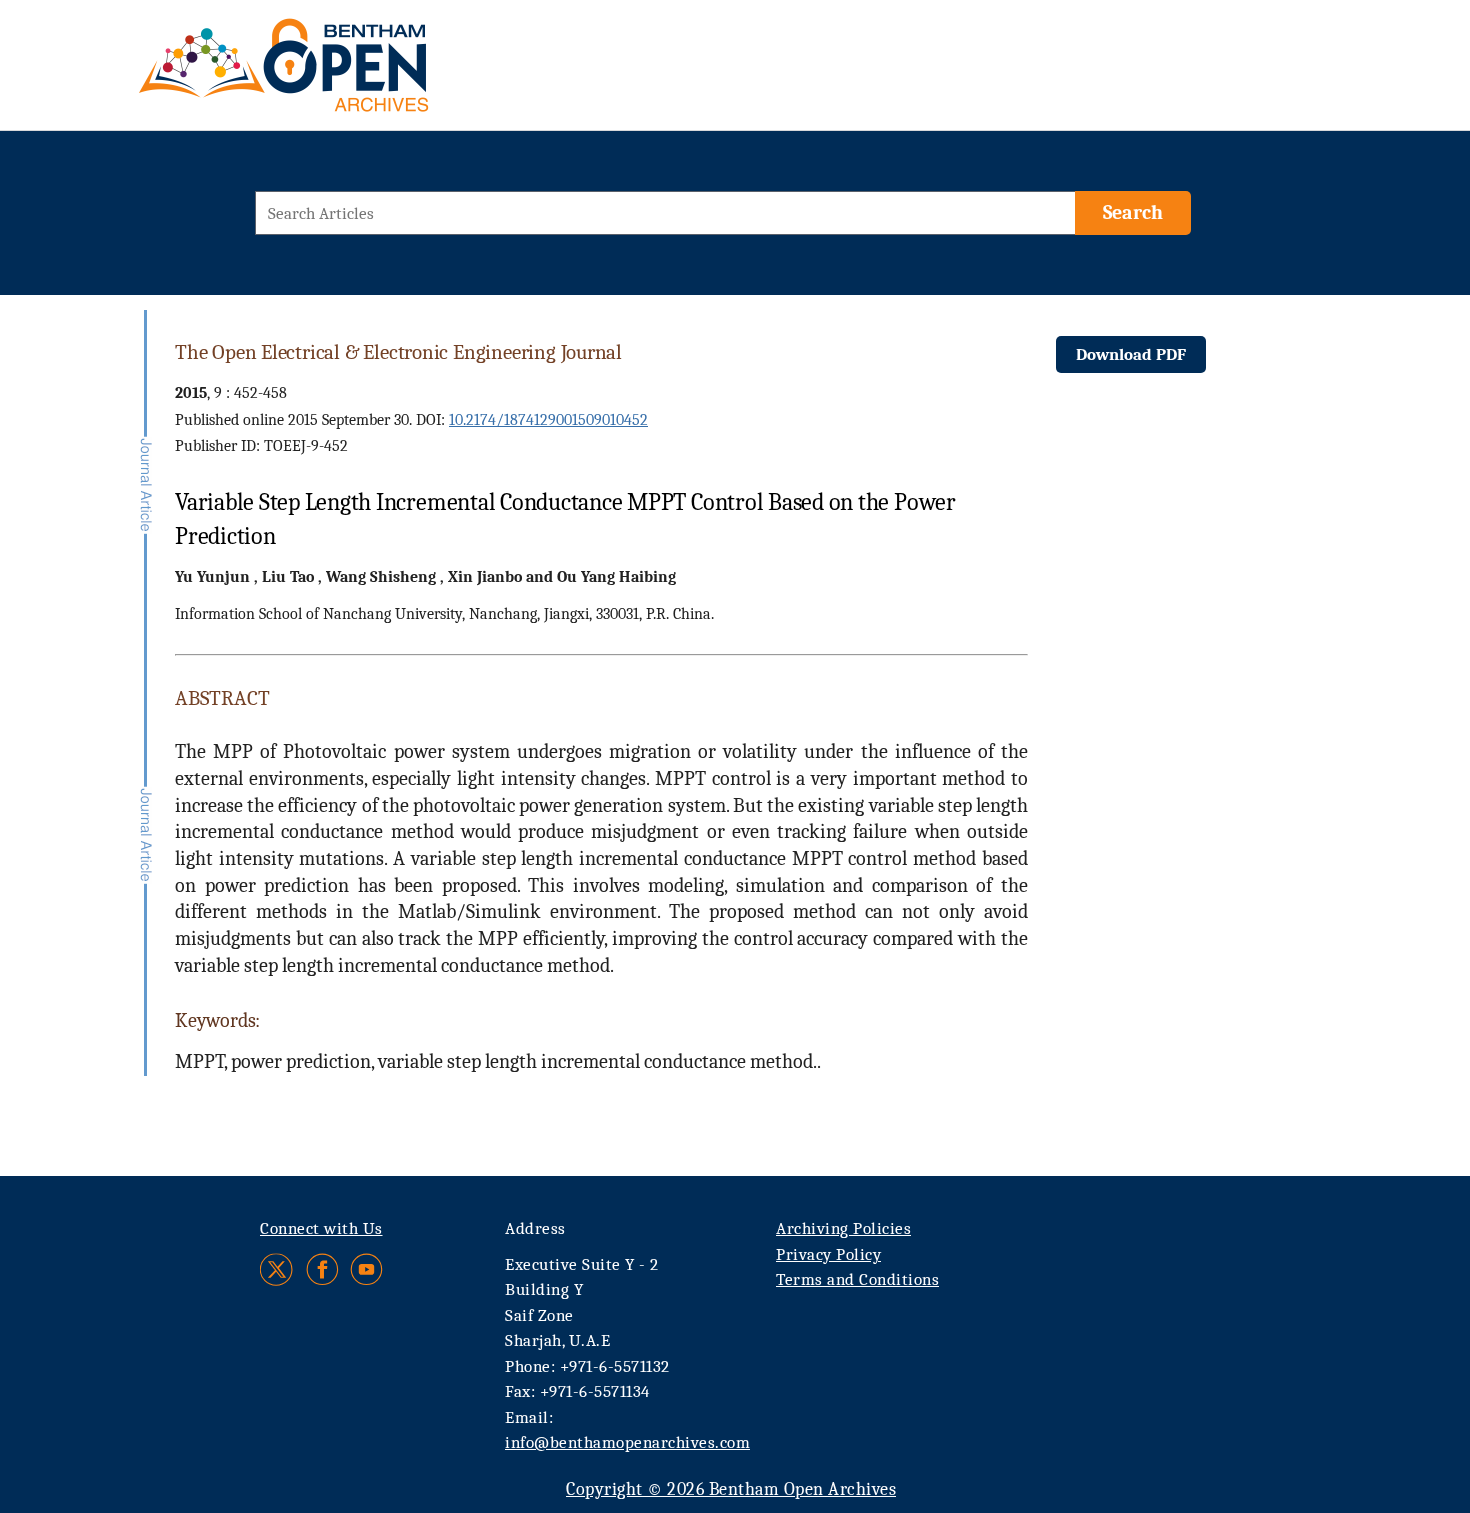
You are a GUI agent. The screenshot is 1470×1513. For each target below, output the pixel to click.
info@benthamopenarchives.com (627, 1442)
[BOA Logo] (342, 73)
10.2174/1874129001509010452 (548, 420)
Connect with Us (321, 1228)
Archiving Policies (843, 1228)
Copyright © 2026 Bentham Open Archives (731, 1489)
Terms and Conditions (857, 1279)
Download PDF (1131, 354)
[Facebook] (322, 1269)
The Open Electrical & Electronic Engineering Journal (398, 352)
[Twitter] (277, 1269)
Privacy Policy (828, 1254)
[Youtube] (366, 1269)
